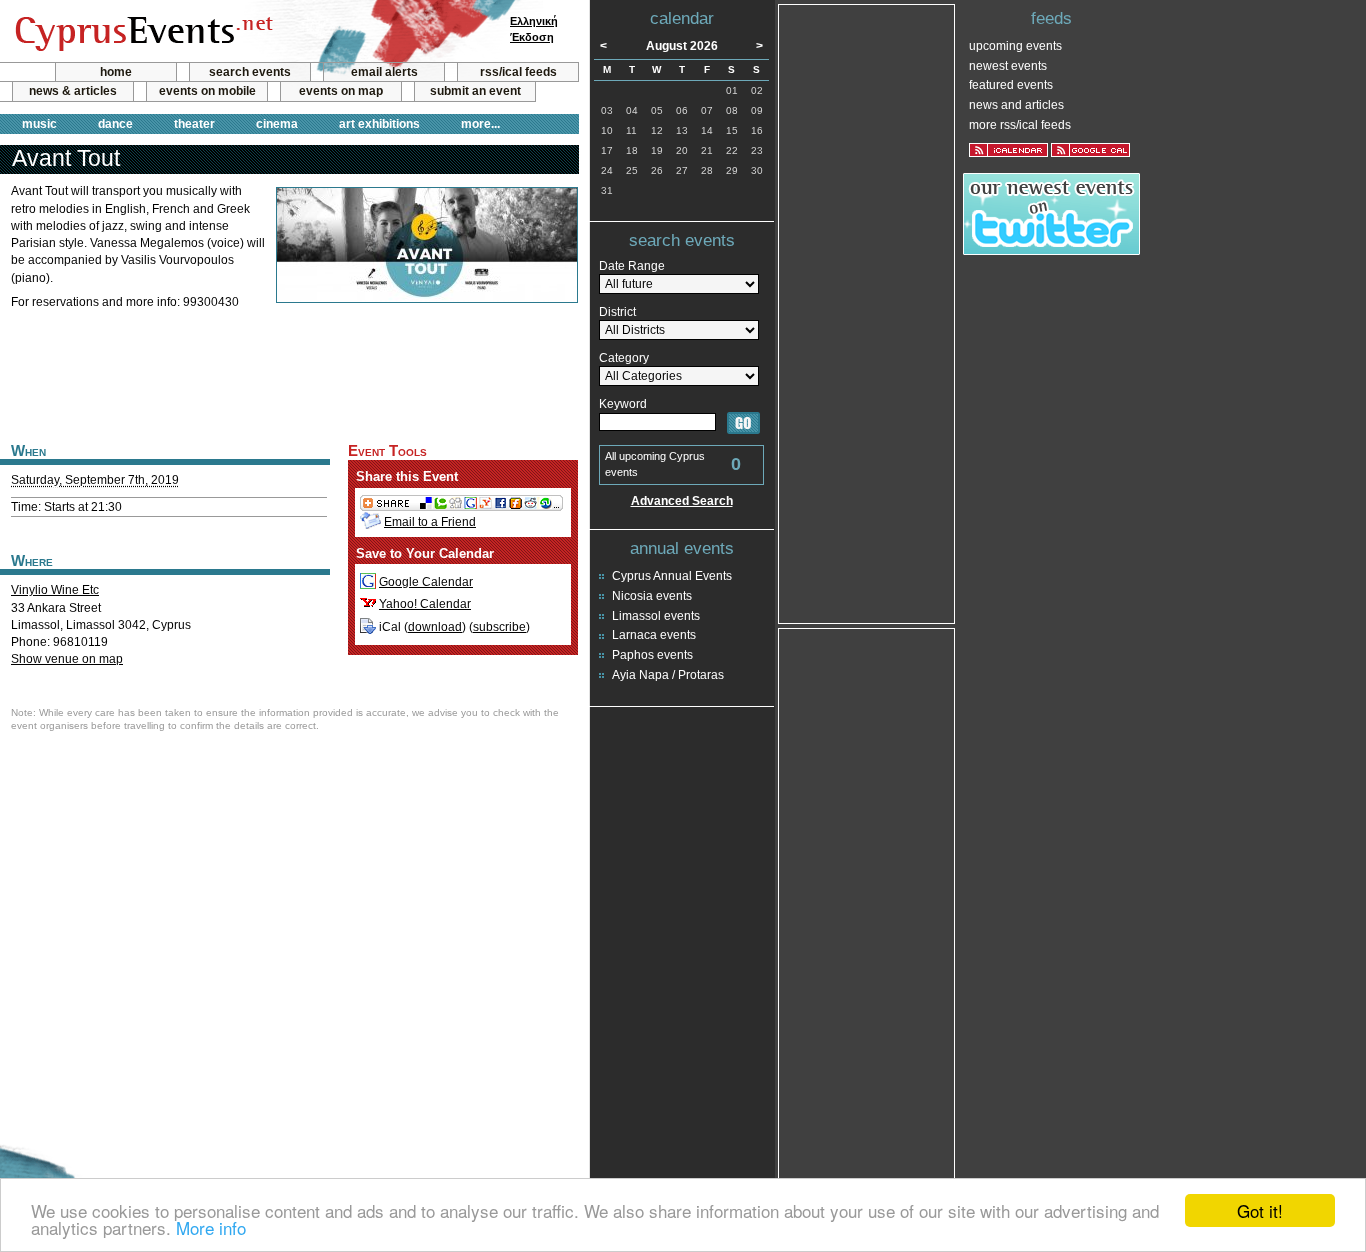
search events (250, 72)
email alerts (384, 72)
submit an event (475, 91)
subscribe (499, 627)
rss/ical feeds (518, 72)
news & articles (73, 91)
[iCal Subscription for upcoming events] (1008, 150)
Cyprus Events (141, 32)
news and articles (1016, 105)
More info (211, 1227)
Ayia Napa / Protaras (668, 675)
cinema (277, 124)
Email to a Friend (430, 522)
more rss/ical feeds (1020, 125)
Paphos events (652, 655)
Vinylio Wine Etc (55, 590)
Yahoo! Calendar (425, 604)
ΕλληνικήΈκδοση (534, 29)
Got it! (1260, 1210)
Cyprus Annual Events (672, 576)
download (435, 627)
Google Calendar (426, 582)
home (116, 72)
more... (480, 124)
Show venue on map (67, 659)
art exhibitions (379, 124)
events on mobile (207, 91)
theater (194, 124)
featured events (1011, 85)
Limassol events (656, 616)
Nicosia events (652, 596)
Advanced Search (682, 501)
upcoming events (1015, 46)
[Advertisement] (289, 373)
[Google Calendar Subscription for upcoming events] (1090, 150)
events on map (341, 91)
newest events (1008, 66)
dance (115, 124)
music (39, 124)
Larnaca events (654, 635)
